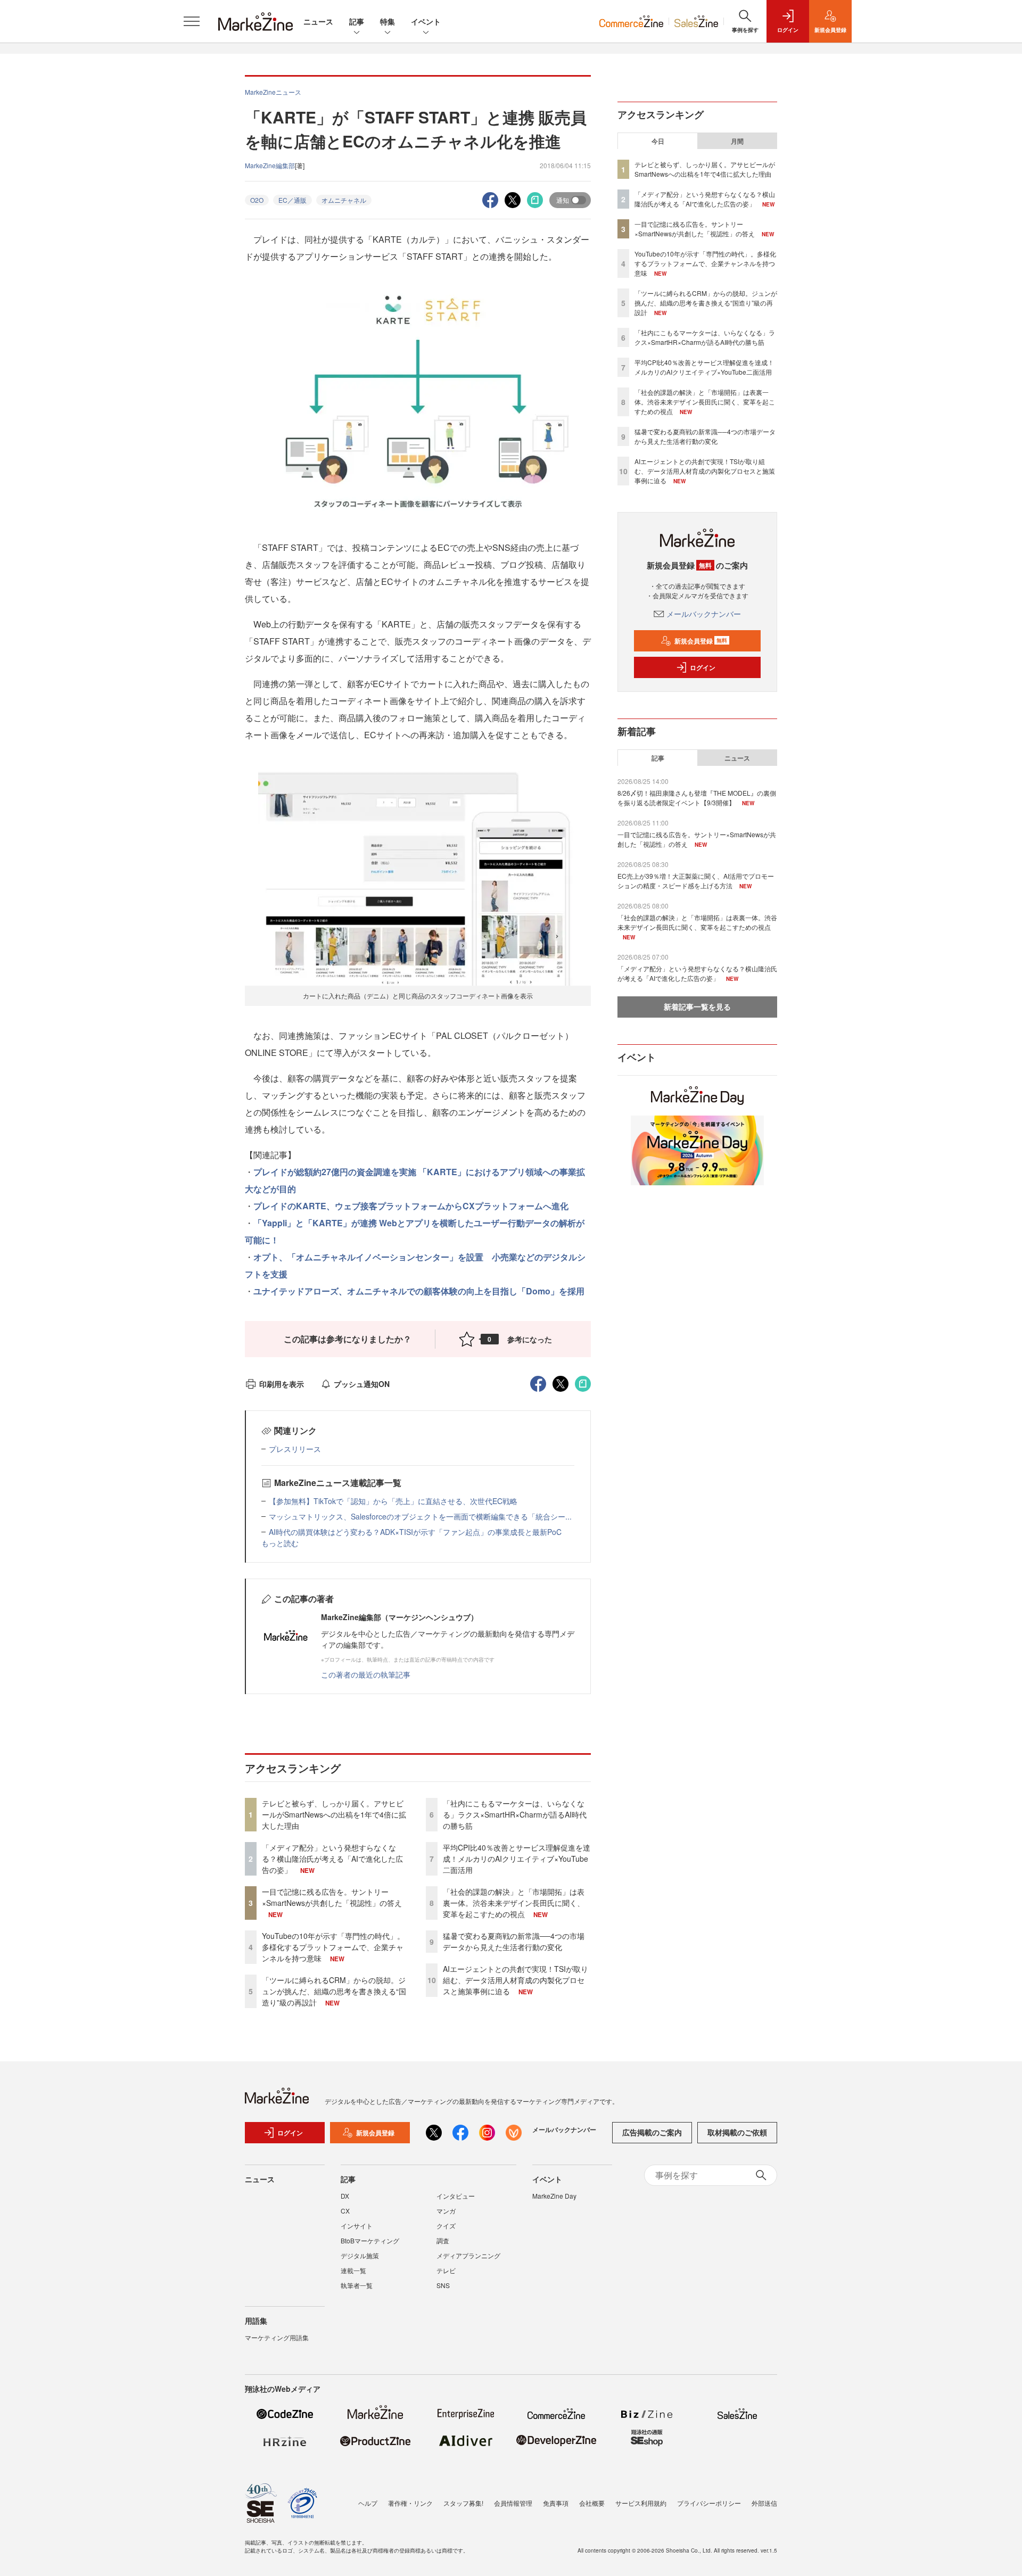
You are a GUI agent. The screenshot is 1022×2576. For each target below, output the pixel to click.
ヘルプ (368, 2503)
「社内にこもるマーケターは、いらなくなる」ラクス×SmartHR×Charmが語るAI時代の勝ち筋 (515, 1814)
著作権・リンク (410, 2503)
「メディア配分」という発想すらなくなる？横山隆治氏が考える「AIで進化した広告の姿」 (332, 1859)
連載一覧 (353, 2270)
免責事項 (556, 2503)
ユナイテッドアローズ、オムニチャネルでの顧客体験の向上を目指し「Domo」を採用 (419, 1291)
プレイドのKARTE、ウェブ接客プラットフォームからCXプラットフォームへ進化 (411, 1206)
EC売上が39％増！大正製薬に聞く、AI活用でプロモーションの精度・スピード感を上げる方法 (696, 881)
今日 (658, 141)
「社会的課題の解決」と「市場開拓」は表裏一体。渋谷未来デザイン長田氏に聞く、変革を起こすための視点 (514, 1903)
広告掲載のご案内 (652, 2132)
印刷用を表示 (282, 1384)
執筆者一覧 (357, 2285)
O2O (257, 200)
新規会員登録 (701, 641)
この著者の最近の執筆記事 (366, 1674)
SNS (443, 2285)
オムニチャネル (344, 200)
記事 (357, 21)
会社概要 (592, 2503)
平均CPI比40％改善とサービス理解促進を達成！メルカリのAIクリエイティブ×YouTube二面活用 (517, 1859)
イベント (426, 21)
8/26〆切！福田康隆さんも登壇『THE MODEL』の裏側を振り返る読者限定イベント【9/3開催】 (697, 798)
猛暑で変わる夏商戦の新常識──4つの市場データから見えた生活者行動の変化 (514, 1941)
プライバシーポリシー (709, 2503)
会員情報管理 (513, 2503)
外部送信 (764, 2503)
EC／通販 (292, 200)
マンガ (446, 2211)
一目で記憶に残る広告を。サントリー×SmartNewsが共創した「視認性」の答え (332, 1897)
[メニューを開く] (192, 21)
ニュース (318, 21)
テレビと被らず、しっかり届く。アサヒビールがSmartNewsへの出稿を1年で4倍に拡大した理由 (334, 1814)
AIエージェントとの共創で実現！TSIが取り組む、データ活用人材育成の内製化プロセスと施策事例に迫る (516, 1980)
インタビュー (456, 2196)
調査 (443, 2240)
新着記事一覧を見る (697, 1006)
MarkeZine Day (554, 2196)
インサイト (357, 2226)
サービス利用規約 (641, 2503)
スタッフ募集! (463, 2503)
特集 (388, 21)
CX (345, 2211)
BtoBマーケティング (370, 2240)
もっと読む (280, 1543)
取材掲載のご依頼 (737, 2132)
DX (345, 2196)
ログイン (703, 667)
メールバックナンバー (704, 614)
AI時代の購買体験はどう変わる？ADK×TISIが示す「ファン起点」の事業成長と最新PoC (415, 1532)
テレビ (446, 2270)
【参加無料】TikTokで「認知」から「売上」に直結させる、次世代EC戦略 (393, 1501)
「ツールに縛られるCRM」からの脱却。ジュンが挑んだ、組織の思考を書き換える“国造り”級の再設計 (334, 1991)
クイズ (446, 2226)
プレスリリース (295, 1449)
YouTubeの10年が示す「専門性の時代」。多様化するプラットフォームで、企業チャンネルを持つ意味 (333, 1947)
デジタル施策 (360, 2255)
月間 (737, 141)
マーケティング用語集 (277, 2337)
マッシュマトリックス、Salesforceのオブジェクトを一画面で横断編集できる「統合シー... (420, 1516)
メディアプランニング (468, 2255)
